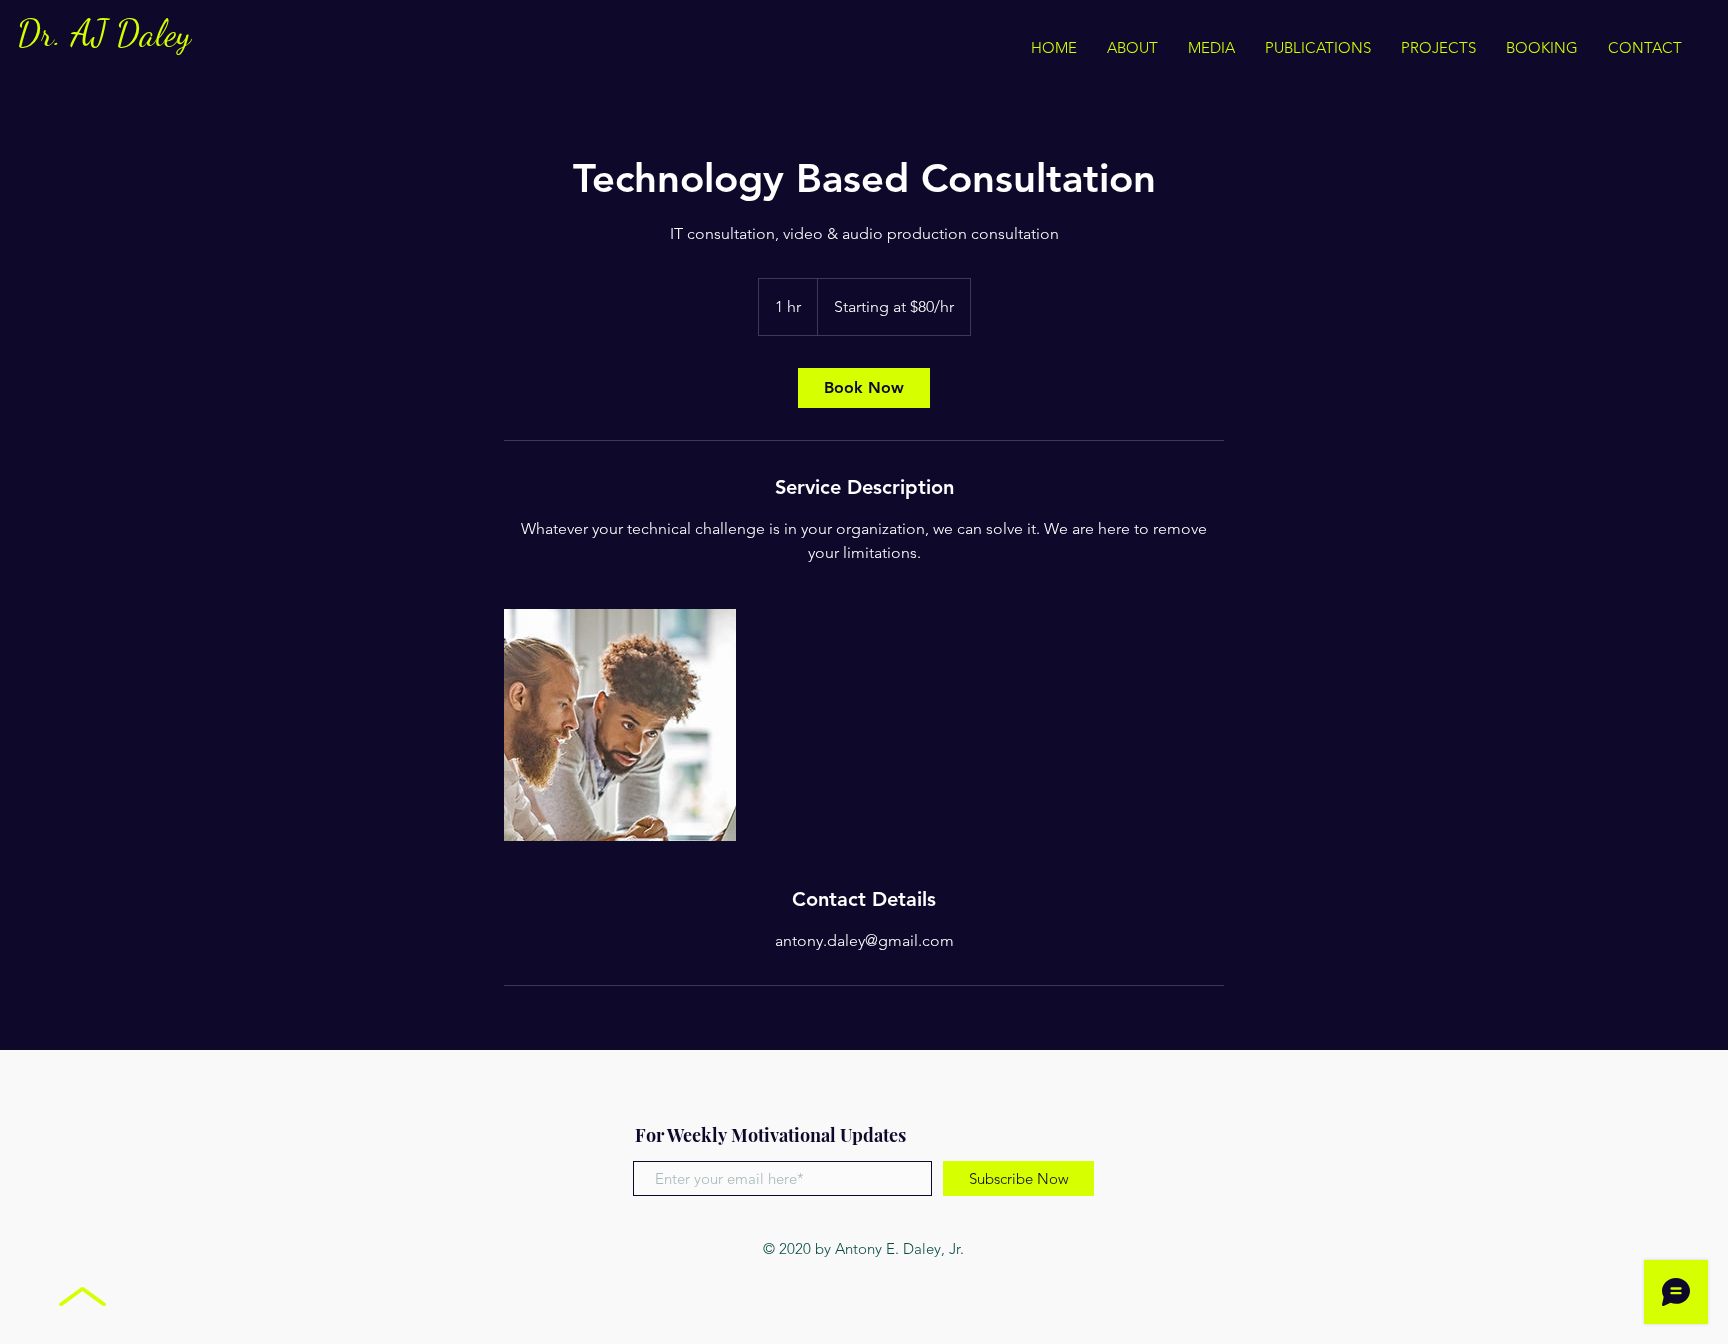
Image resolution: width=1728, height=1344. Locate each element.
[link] (864, 388)
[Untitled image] (620, 725)
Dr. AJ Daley (104, 33)
